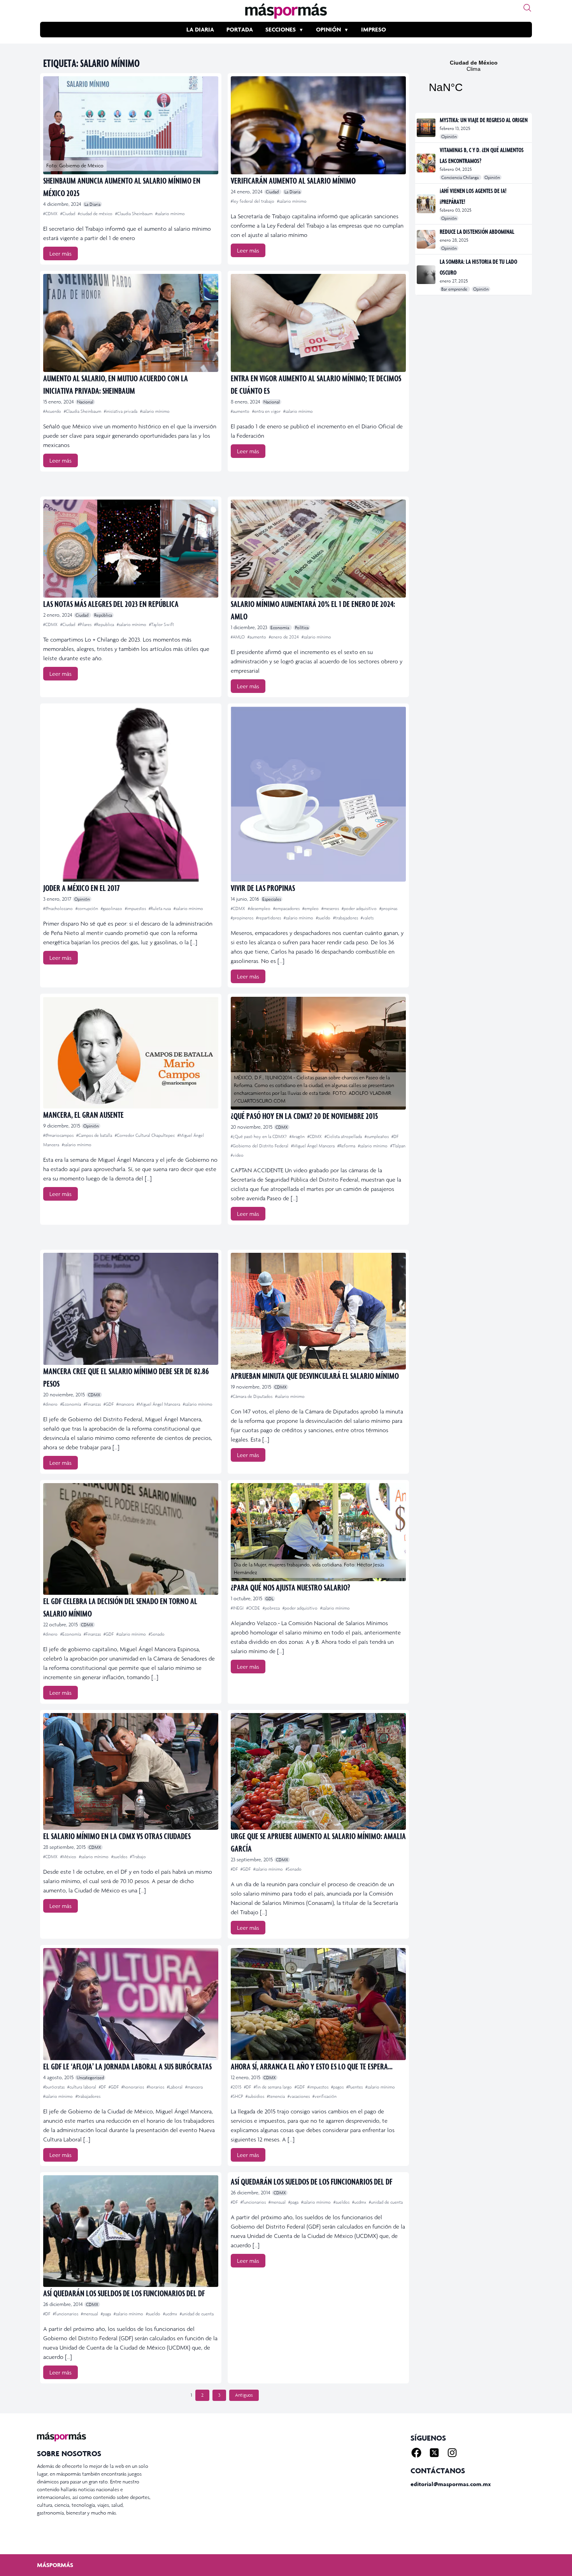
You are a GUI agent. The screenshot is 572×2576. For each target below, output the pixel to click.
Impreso (374, 29)
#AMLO (238, 637)
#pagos (338, 2087)
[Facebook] (416, 2453)
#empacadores (287, 908)
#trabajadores (346, 918)
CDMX (282, 1127)
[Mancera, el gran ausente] (131, 1053)
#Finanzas (93, 1404)
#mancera (126, 1404)
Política (302, 628)
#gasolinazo (112, 908)
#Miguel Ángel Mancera (313, 1146)
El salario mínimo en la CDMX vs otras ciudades (117, 1836)
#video (237, 1155)
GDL (269, 1599)
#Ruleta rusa (160, 908)
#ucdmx (171, 2314)
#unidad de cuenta (197, 2314)
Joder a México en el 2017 (82, 888)
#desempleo (260, 908)
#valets (367, 918)
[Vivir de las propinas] (318, 794)
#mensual (90, 2314)
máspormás (55, 2565)
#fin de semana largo (273, 2087)
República (103, 615)
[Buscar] (527, 8)
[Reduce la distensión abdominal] (427, 239)
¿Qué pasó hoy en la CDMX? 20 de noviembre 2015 (304, 1116)
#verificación (325, 2096)
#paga (106, 2314)
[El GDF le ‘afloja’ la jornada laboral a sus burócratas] (131, 2004)
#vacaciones (299, 2096)
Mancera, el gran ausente (83, 1114)
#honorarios (133, 2087)
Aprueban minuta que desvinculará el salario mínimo (315, 1376)
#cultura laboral (82, 2087)
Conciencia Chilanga (461, 177)
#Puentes (355, 2087)
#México (69, 1857)
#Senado (157, 1634)
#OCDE (254, 1608)
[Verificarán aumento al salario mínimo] (318, 125)
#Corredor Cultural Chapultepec (145, 1135)
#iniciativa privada (121, 411)
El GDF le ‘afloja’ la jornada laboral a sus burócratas (127, 2066)
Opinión (328, 29)
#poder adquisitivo (360, 908)
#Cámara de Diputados (252, 1396)
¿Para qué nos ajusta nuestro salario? (290, 1587)
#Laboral (175, 2087)
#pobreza (272, 1608)
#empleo (311, 908)
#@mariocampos (59, 1135)
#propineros (243, 918)
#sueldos (120, 1857)
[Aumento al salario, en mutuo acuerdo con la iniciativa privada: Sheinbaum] (131, 323)
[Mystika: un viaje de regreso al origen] (427, 128)
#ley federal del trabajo (253, 201)
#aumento (241, 411)
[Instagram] (452, 2453)
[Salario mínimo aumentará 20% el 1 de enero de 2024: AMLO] (318, 549)
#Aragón (298, 1136)
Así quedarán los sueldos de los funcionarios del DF (124, 2293)
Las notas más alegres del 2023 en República (111, 604)
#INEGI (238, 1608)
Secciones (281, 29)
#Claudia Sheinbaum (134, 214)
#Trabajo (138, 1857)
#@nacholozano (59, 908)
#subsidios (255, 2096)
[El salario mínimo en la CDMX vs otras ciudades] (131, 1771)
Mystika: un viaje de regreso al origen (484, 120)
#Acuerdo (53, 411)
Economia (280, 628)
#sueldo (324, 918)
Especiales (272, 899)
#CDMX (51, 214)
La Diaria (200, 29)
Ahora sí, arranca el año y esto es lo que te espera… (312, 2066)
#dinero (51, 1404)
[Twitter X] (434, 2453)
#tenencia (276, 2096)
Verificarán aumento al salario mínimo (293, 180)
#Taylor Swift (161, 624)
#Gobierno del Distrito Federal (260, 1146)
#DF (395, 1136)
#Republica (105, 624)
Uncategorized (90, 2078)
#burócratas (54, 2087)
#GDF (109, 1404)
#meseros (331, 908)
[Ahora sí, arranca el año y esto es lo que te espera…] (318, 2004)
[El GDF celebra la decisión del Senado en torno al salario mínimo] (131, 1539)
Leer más (61, 253)
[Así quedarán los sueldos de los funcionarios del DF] (131, 2231)
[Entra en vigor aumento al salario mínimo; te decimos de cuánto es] (318, 323)
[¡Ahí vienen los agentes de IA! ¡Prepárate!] (427, 204)
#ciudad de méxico (96, 214)
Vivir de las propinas (263, 888)
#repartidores (269, 918)
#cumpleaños (377, 1136)
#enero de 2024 (284, 637)
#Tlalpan (398, 1146)
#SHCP (237, 2096)
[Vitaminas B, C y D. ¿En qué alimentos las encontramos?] (427, 163)
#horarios (156, 2087)
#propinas (388, 908)
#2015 (237, 2087)
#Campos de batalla (95, 1135)
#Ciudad (68, 214)
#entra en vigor (267, 411)
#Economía (71, 1404)
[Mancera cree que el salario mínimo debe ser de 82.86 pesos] (131, 1309)
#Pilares (85, 624)
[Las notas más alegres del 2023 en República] (131, 549)
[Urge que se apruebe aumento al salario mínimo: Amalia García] (318, 1771)
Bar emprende (455, 289)
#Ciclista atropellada (344, 1136)
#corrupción (87, 908)
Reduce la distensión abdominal (477, 231)
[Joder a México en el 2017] (131, 794)
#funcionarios (66, 2314)
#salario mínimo (170, 214)
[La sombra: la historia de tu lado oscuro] (427, 275)
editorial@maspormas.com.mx (451, 2484)
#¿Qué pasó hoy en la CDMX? (259, 1136)
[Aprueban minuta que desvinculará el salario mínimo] (318, 1311)
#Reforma (347, 1146)
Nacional (85, 402)
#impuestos (136, 908)
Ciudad (273, 192)
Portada (240, 29)
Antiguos (244, 2395)
